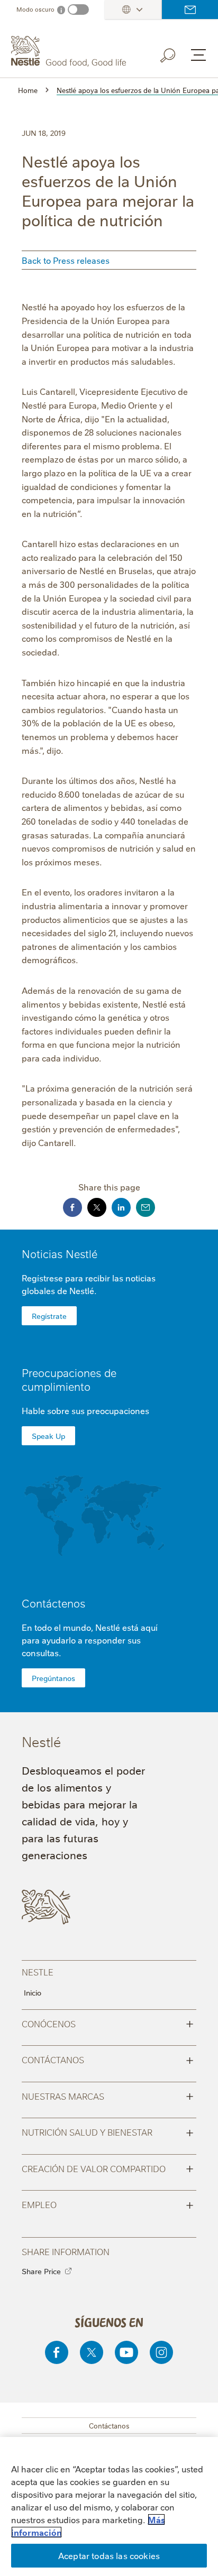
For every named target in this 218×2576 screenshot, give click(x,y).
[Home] (70, 51)
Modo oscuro (35, 9)
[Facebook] (57, 2352)
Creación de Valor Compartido (108, 2168)
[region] (109, 2506)
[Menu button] (198, 55)
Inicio (33, 1992)
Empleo (108, 2204)
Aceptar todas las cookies (109, 2555)
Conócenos (108, 2023)
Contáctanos (108, 2059)
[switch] (78, 10)
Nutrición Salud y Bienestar (108, 2131)
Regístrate (49, 1316)
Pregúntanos (53, 1678)
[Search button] (175, 53)
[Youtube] (126, 2352)
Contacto (190, 10)
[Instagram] (161, 2352)
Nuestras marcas (108, 2095)
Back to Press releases (66, 260)
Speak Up (48, 1436)
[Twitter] (92, 2352)
